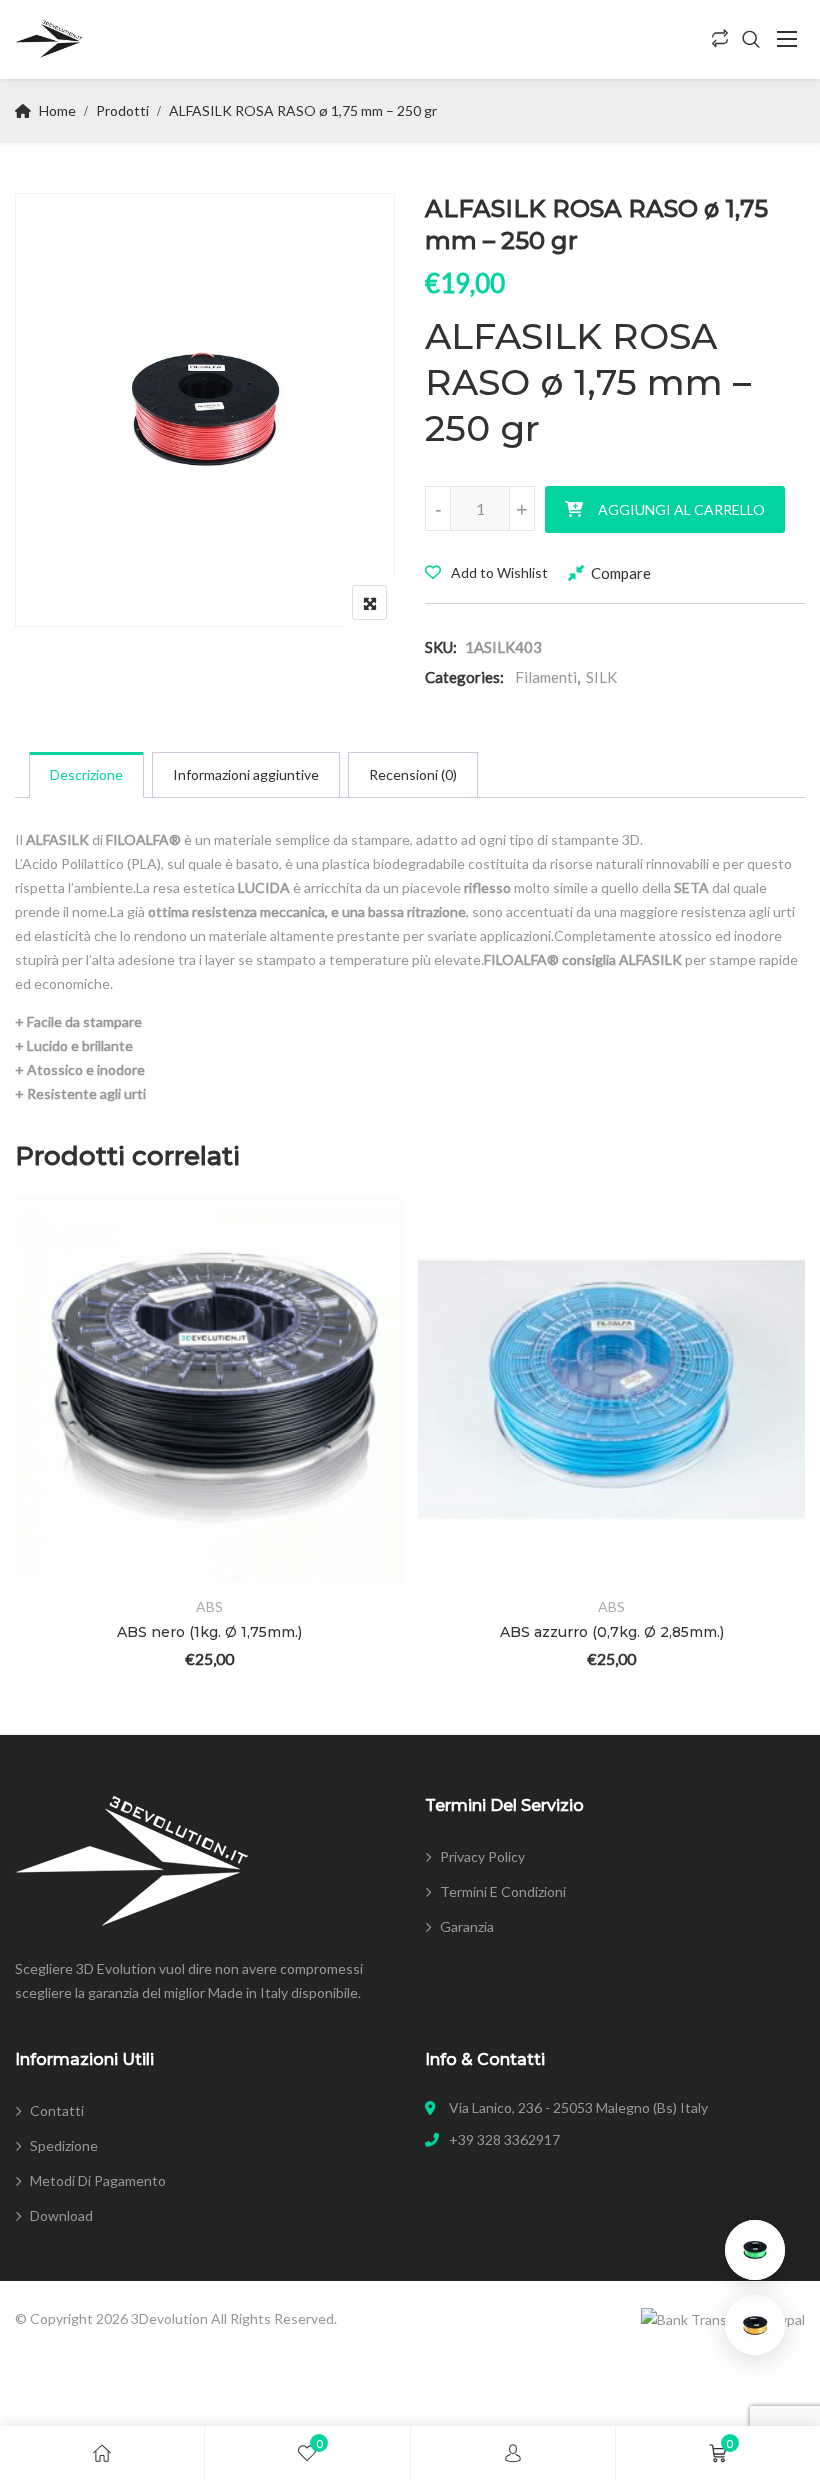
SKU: (441, 647)
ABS (209, 1606)
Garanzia (467, 1926)
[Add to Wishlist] (58, 1415)
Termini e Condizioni (503, 1891)
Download (61, 2215)
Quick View (58, 1525)
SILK (601, 677)
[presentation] (29, 1459)
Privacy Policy (482, 1856)
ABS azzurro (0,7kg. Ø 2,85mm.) (612, 1632)
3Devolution (169, 2318)
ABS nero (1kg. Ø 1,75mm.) (209, 1632)
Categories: (464, 677)
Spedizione (64, 2145)
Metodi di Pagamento (98, 2180)
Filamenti (546, 677)
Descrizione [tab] (86, 774)
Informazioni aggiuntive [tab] (246, 774)
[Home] (102, 2453)
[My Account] (513, 2453)
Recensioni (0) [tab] (413, 774)
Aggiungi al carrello (681, 509)
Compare (621, 573)
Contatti (57, 2110)
